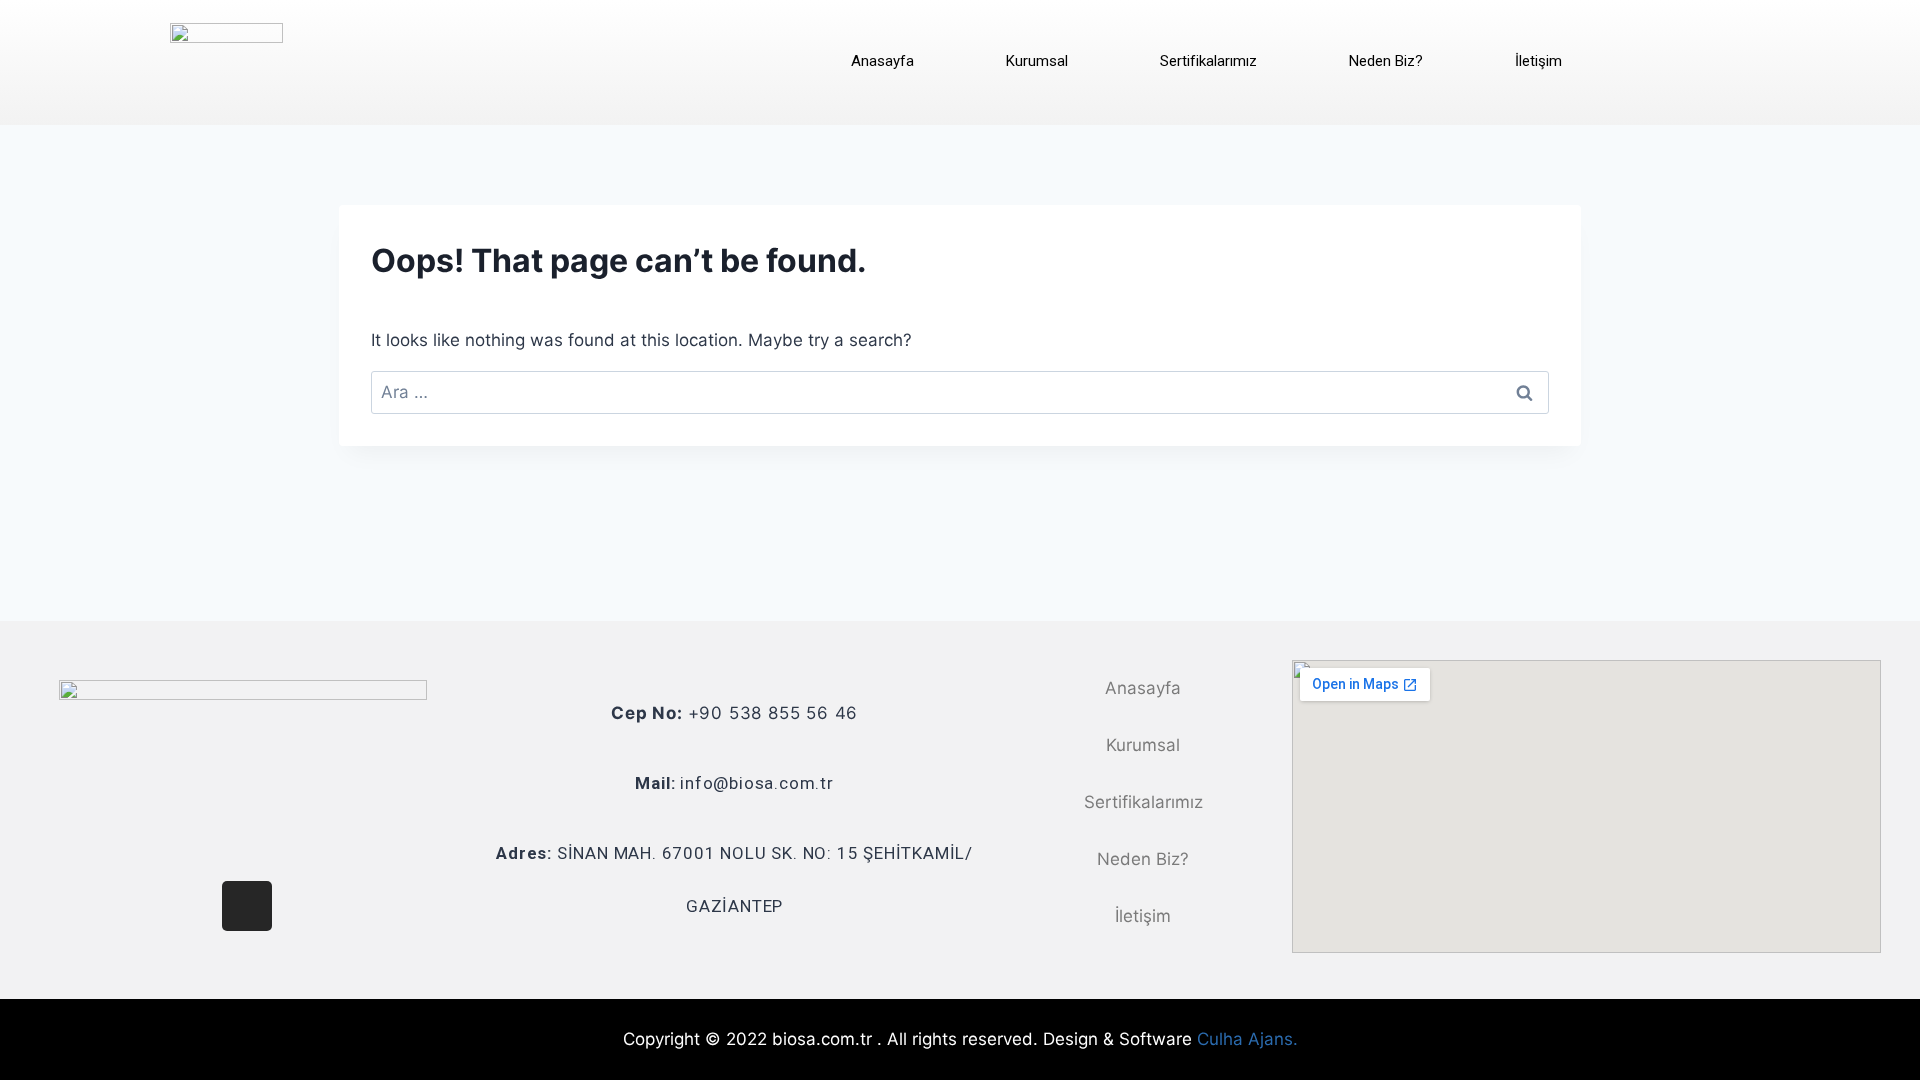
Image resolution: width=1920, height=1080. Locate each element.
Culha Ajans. (1247, 1039)
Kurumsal (1037, 61)
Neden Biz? (1386, 61)
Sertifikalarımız (1208, 61)
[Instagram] (247, 906)
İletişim (1538, 61)
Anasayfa (882, 61)
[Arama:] (960, 392)
